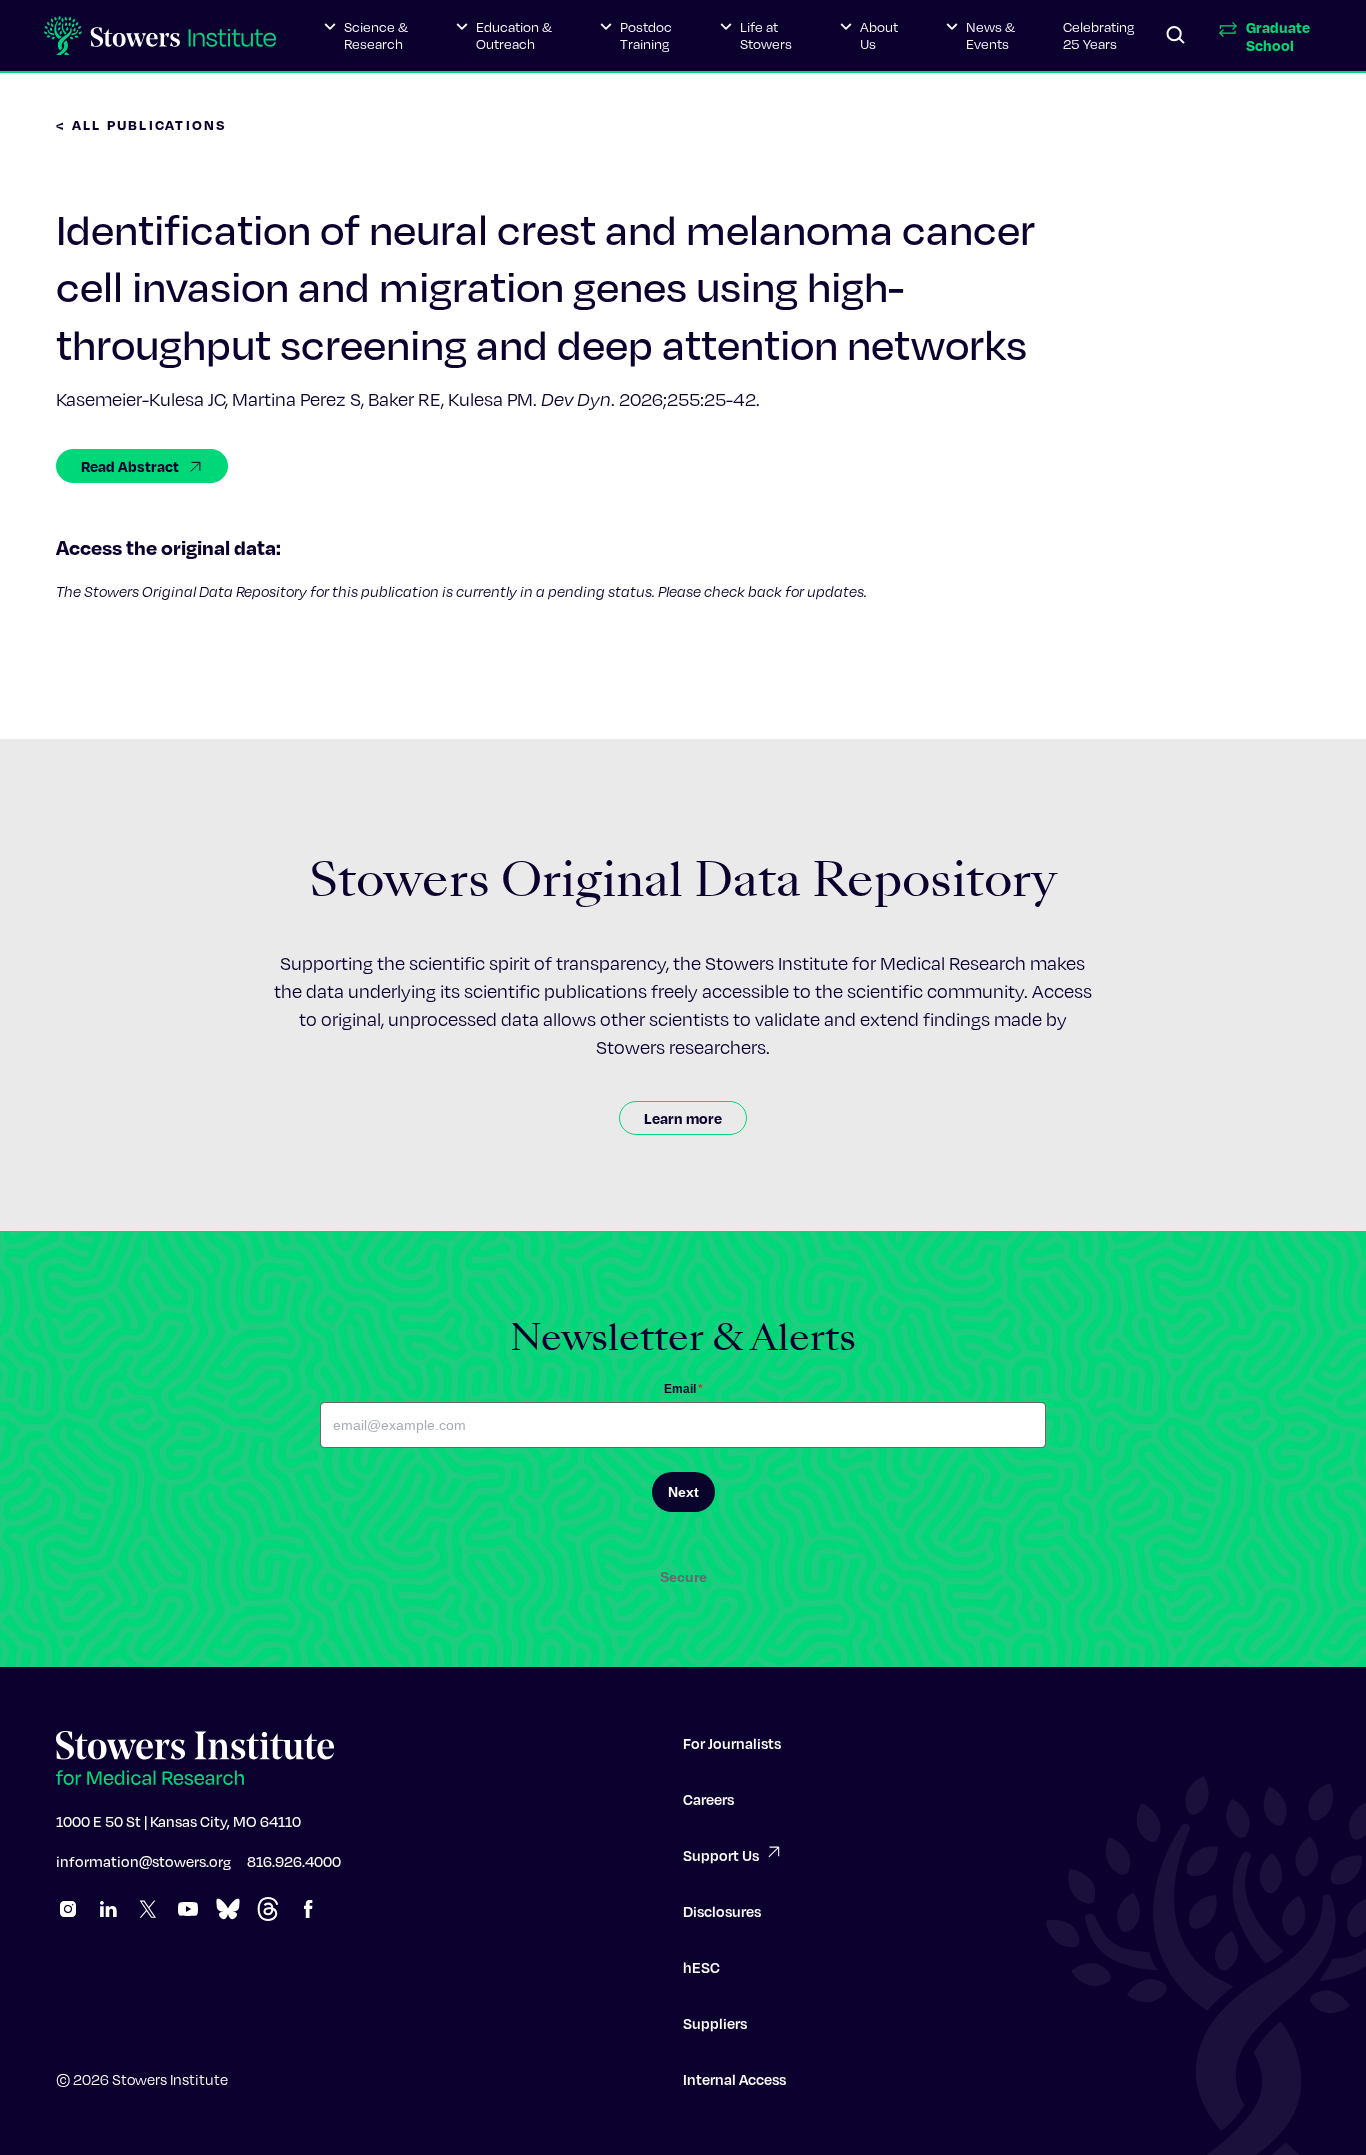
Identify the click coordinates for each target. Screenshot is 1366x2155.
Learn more (683, 1118)
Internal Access (734, 2079)
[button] (366, 36)
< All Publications (142, 124)
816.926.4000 (294, 1861)
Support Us (721, 1855)
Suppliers (715, 2023)
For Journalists (732, 1743)
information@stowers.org (143, 1861)
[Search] (1176, 36)
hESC (701, 1967)
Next (683, 1492)
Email (683, 1389)
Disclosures (722, 1911)
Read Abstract (130, 466)
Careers (708, 1799)
